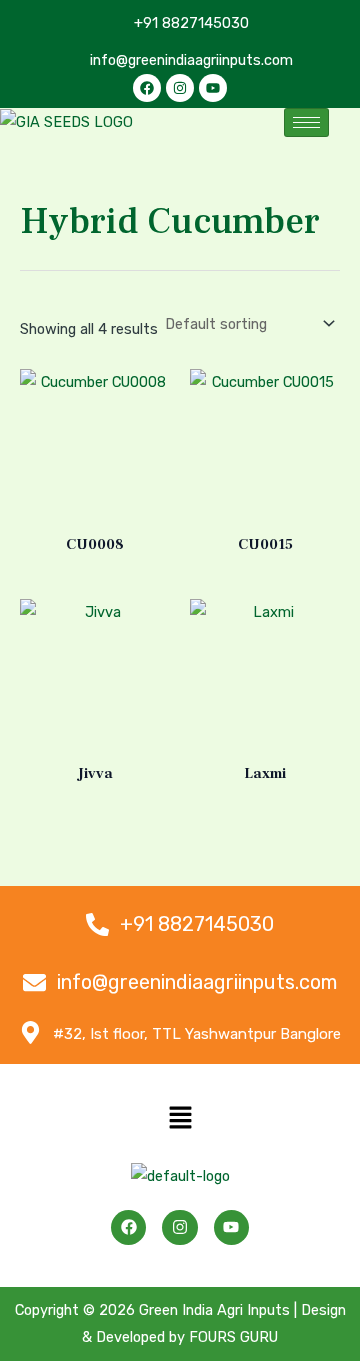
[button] (180, 1120)
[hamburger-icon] (306, 122)
